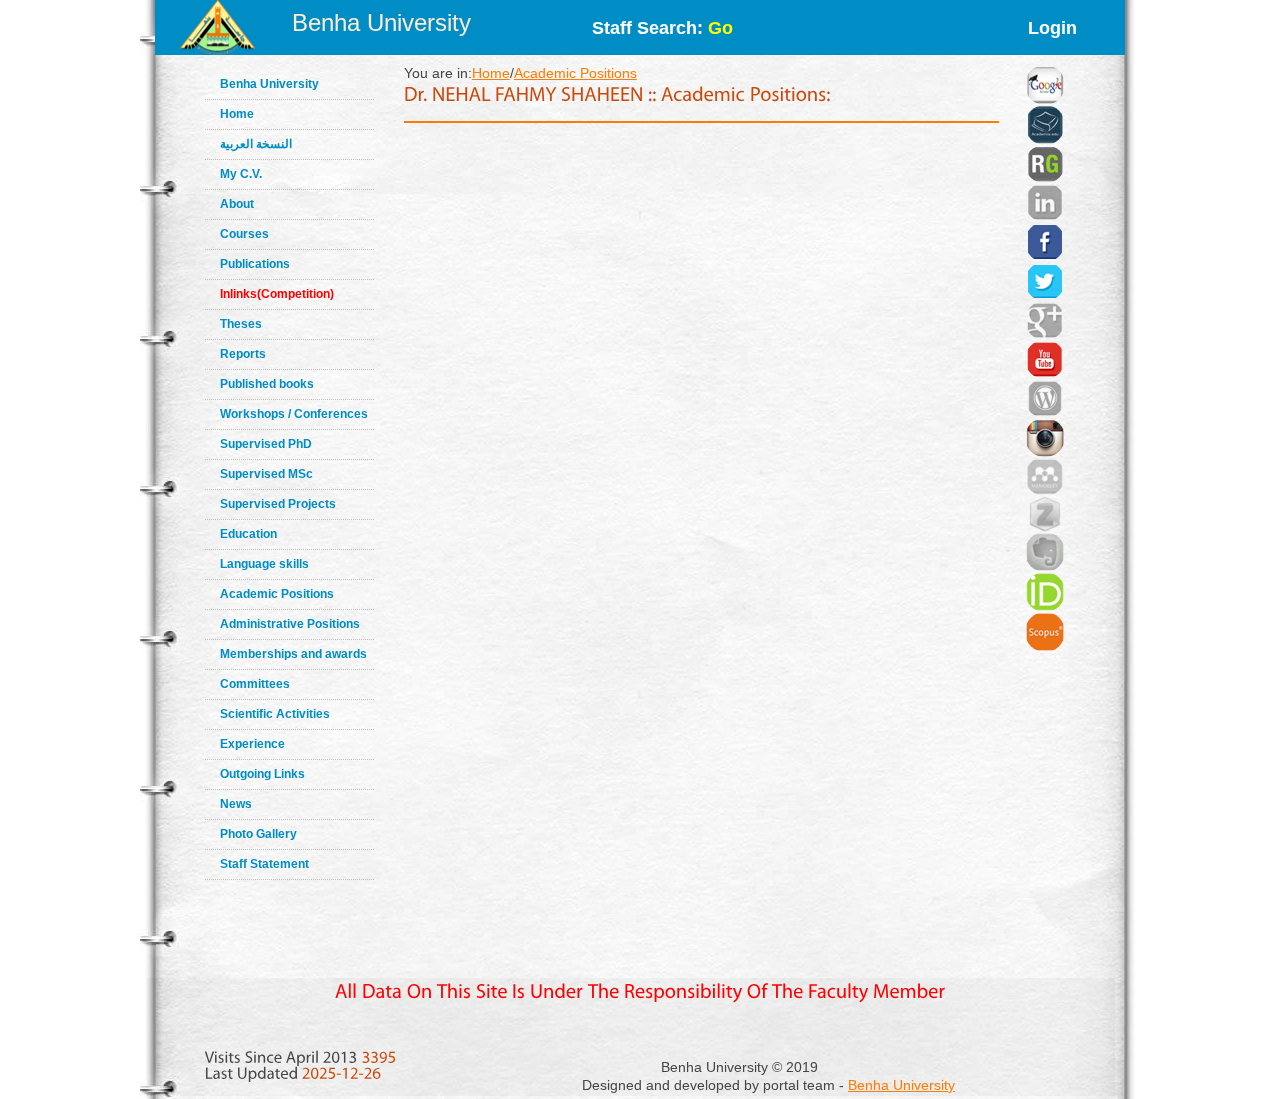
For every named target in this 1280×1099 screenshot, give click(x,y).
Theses (241, 324)
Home (237, 114)
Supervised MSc (266, 474)
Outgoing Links (262, 774)
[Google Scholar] (1045, 60)
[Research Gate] (1045, 140)
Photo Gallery (258, 834)
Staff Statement (264, 864)
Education (248, 534)
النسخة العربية (256, 144)
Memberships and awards (293, 654)
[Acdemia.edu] (1045, 100)
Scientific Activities (275, 714)
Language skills (264, 564)
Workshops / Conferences (294, 414)
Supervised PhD (266, 444)
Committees (255, 684)
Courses (244, 234)
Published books (267, 384)
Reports (243, 354)
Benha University (381, 22)
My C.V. (241, 174)
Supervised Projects (278, 504)
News (236, 804)
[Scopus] (1045, 607)
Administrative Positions (290, 624)
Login (1052, 28)
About (237, 204)
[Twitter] (1045, 257)
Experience (252, 744)
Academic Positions (277, 594)
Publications (255, 264)
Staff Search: (662, 28)
